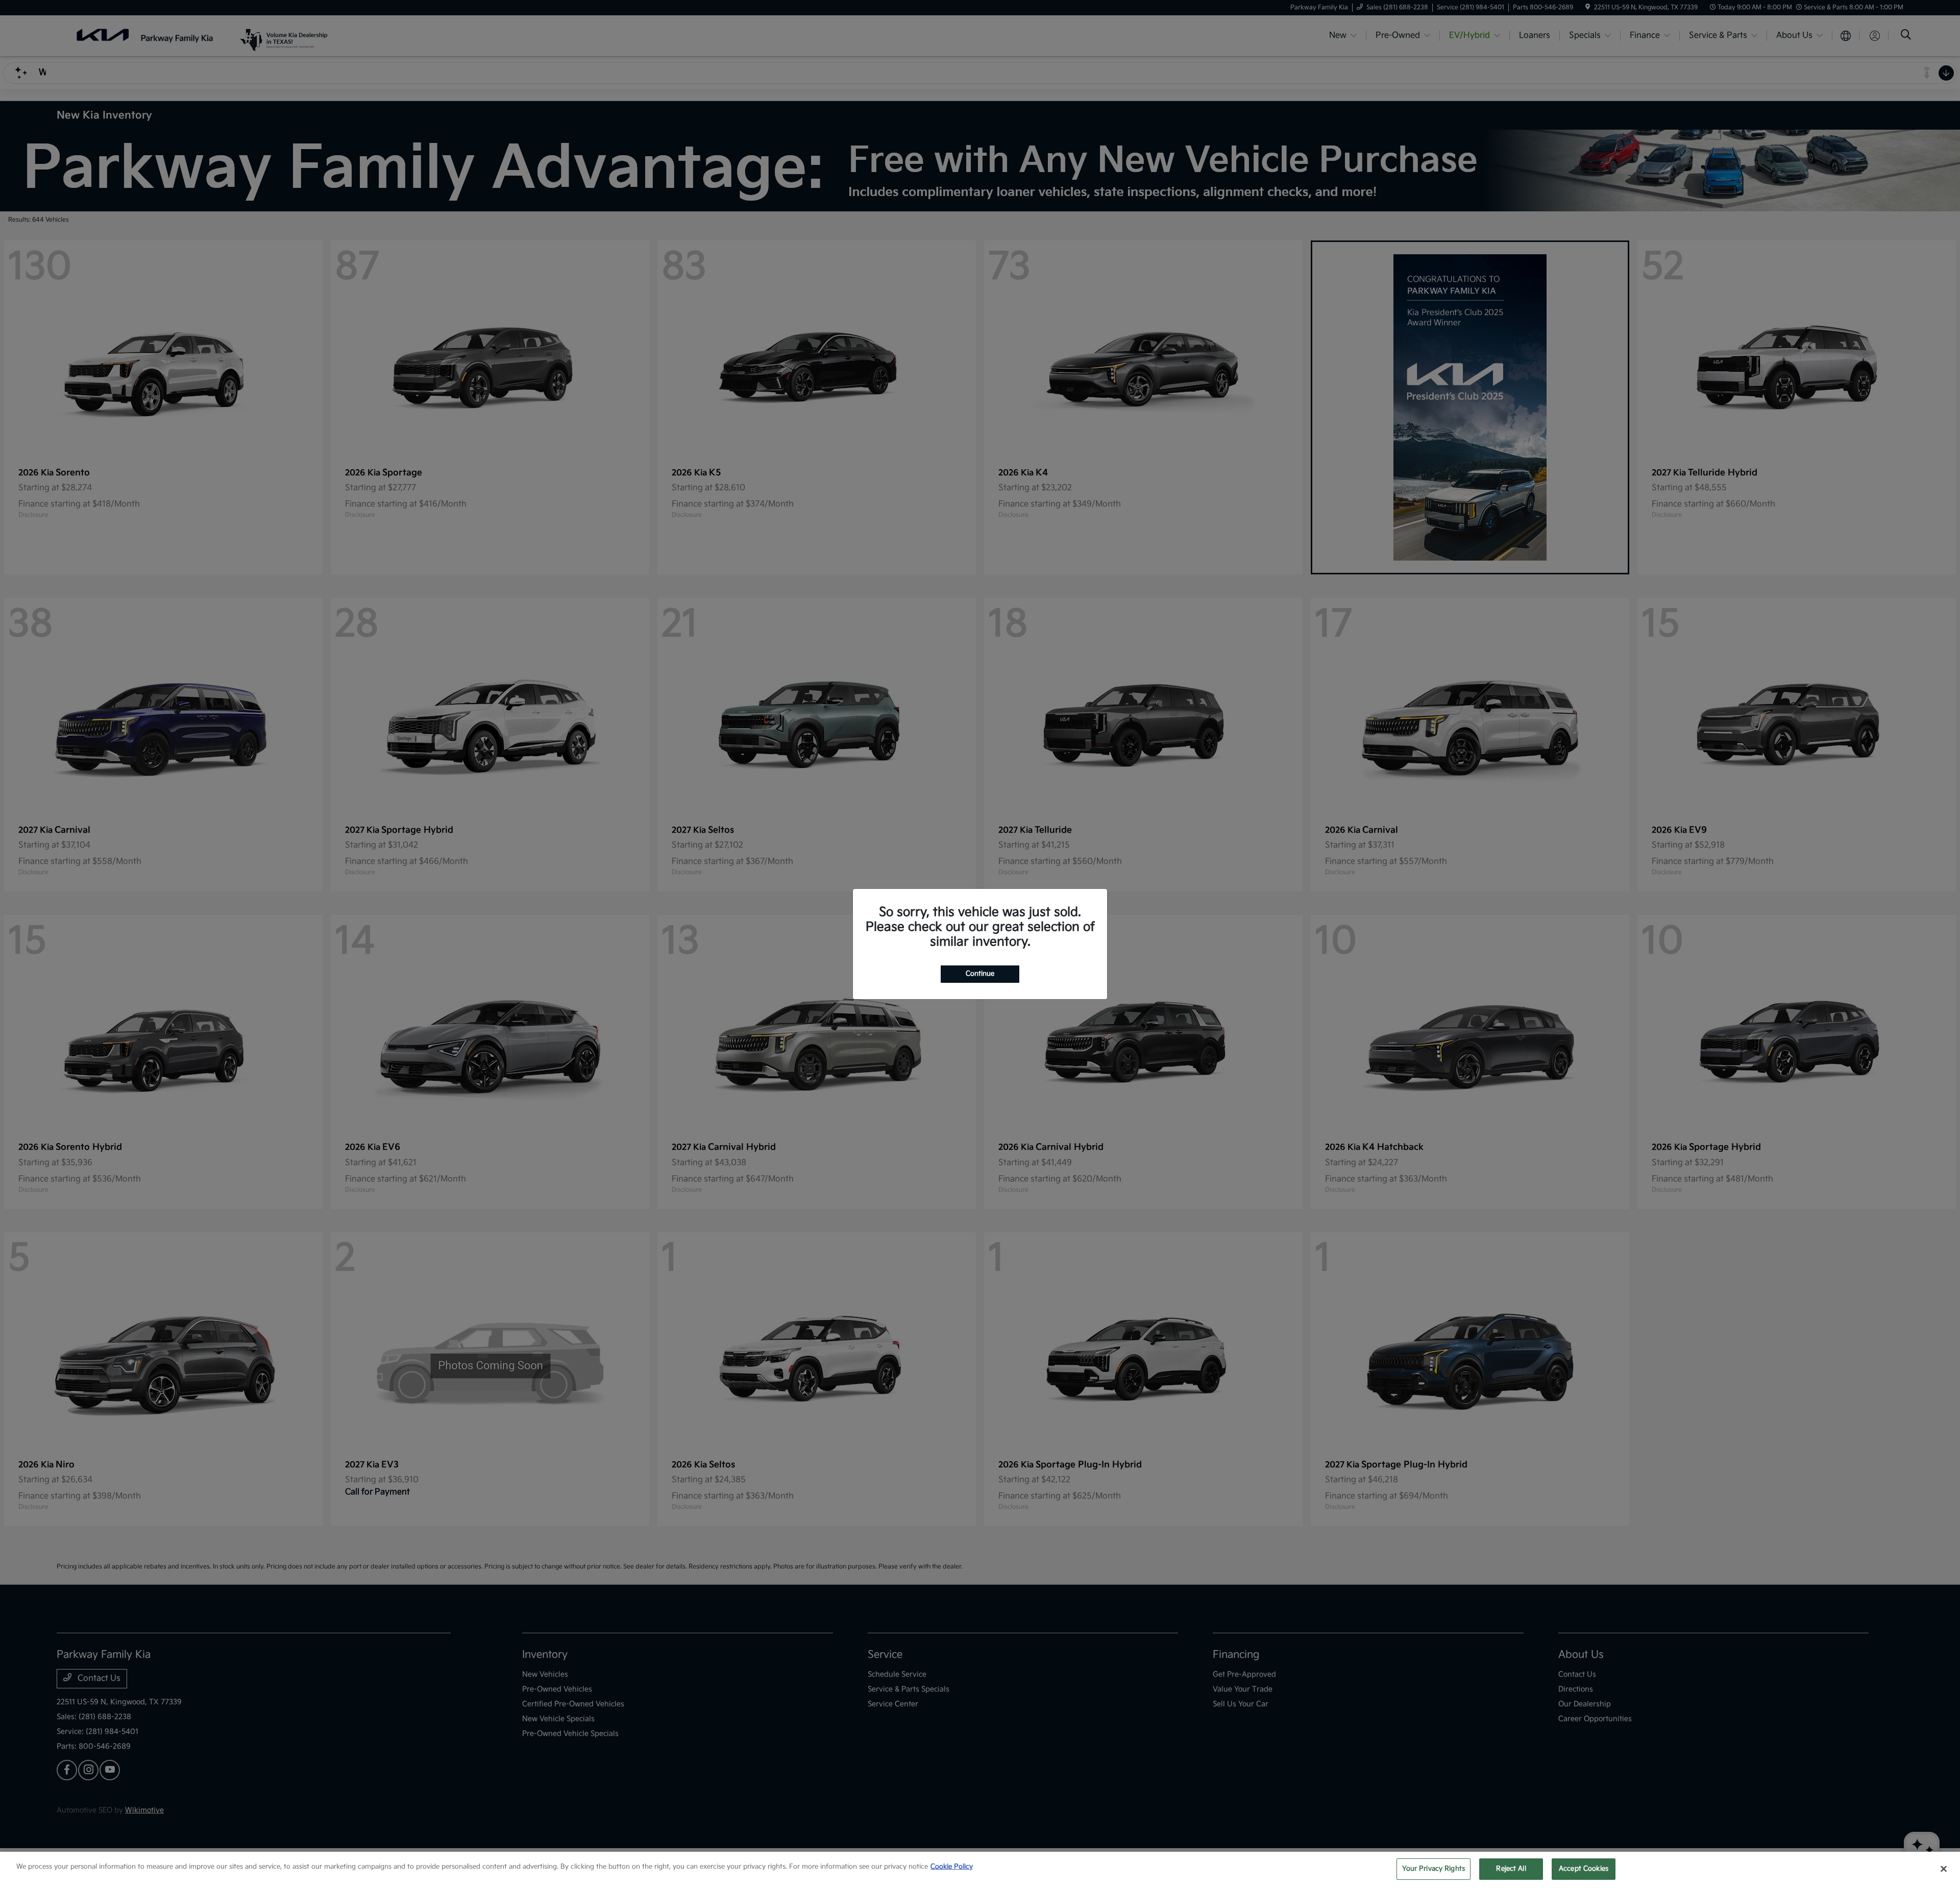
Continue (980, 974)
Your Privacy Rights (1434, 1869)
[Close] (1944, 1869)
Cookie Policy (952, 1867)
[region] (980, 1870)
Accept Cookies (1584, 1869)
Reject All (1511, 1869)
